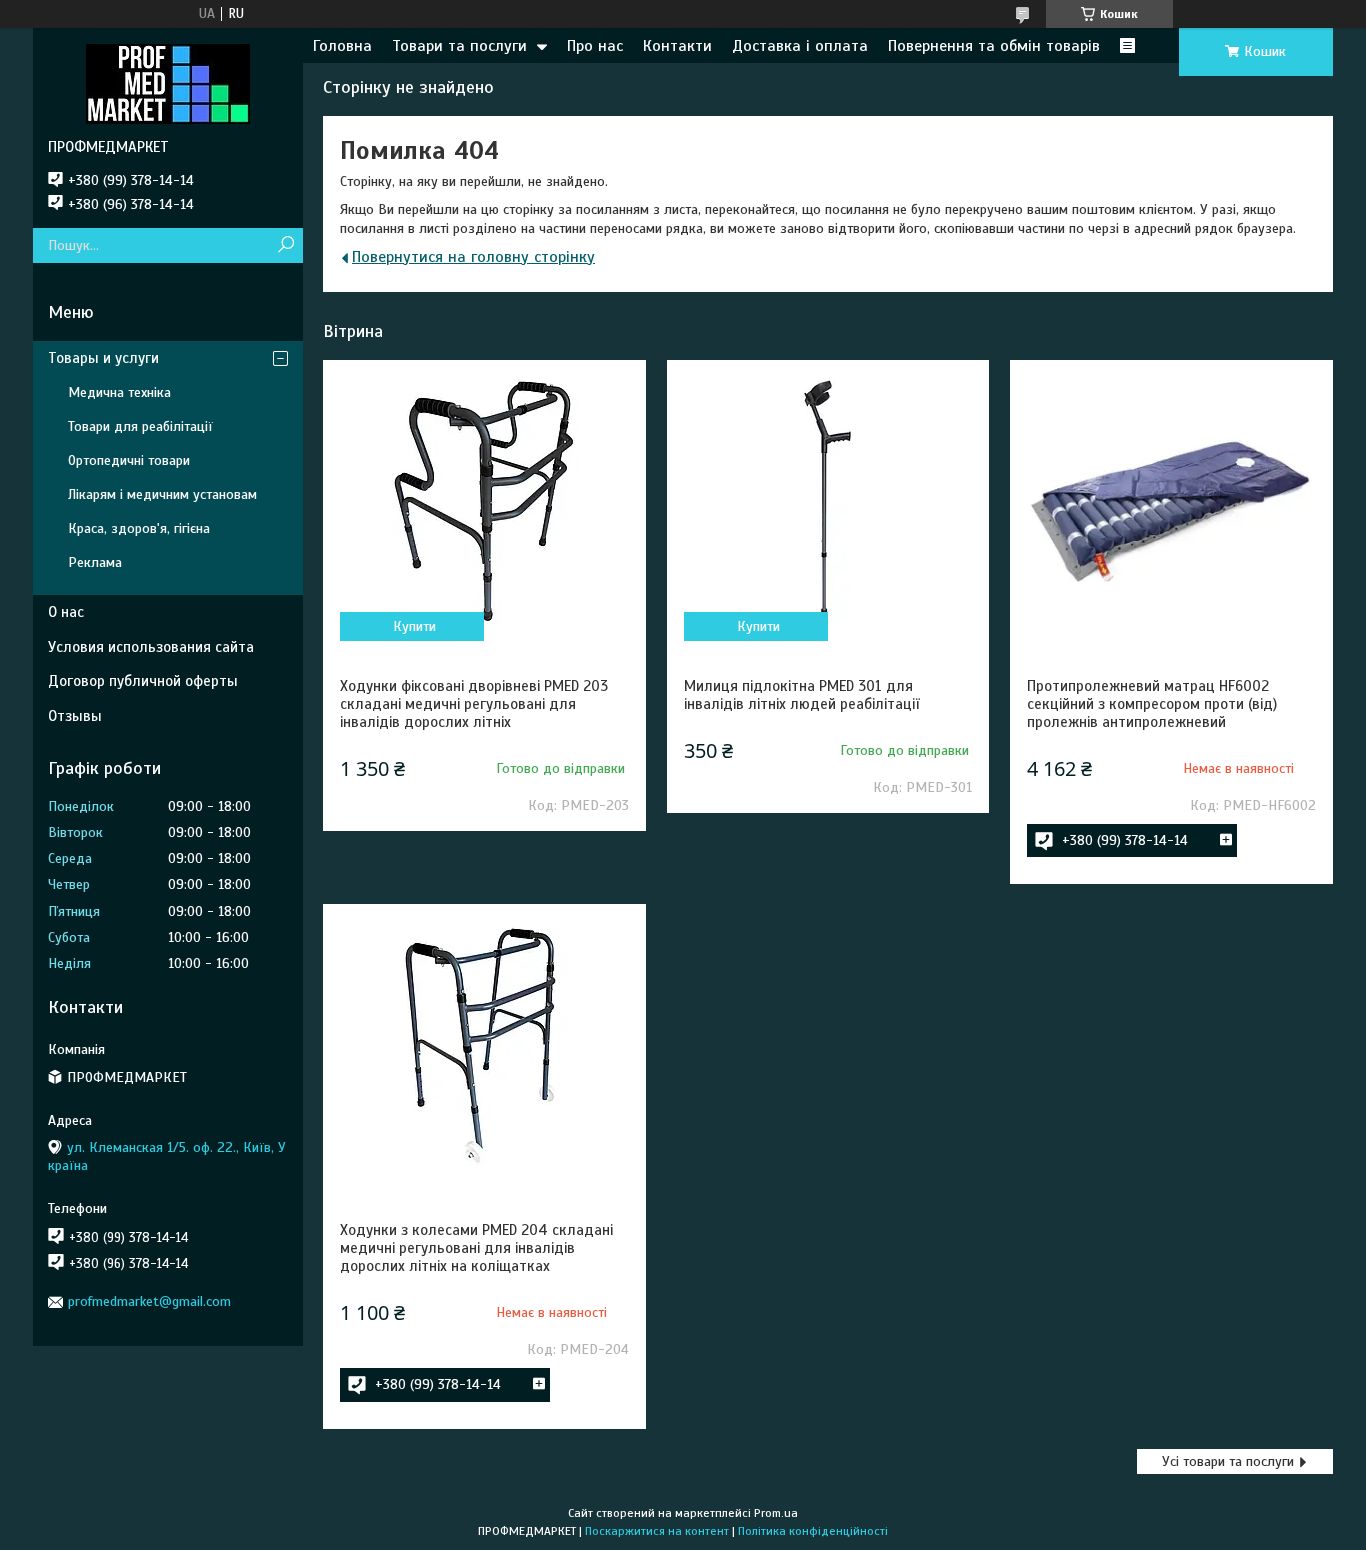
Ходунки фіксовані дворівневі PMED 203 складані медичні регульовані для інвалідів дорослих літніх (474, 704)
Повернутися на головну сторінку (473, 257)
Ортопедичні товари (129, 460)
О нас (66, 612)
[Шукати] (285, 245)
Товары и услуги (103, 358)
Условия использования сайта (151, 647)
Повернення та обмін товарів (994, 46)
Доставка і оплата (800, 46)
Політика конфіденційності (813, 1531)
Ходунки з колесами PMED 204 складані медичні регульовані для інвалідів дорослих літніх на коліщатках (476, 1248)
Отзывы (75, 716)
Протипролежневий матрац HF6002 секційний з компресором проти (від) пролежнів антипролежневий (1152, 704)
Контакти (677, 46)
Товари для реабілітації (140, 426)
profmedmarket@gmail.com (149, 1301)
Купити (414, 626)
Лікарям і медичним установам (162, 494)
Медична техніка (119, 392)
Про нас (595, 46)
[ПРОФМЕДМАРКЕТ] (168, 83)
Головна (342, 46)
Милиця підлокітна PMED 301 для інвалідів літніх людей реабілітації (801, 695)
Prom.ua (776, 1513)
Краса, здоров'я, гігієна (139, 528)
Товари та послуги (459, 46)
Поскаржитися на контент (657, 1531)
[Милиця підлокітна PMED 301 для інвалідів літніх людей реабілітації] (828, 502)
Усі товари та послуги (1228, 1461)
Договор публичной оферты (143, 681)
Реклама (95, 562)
